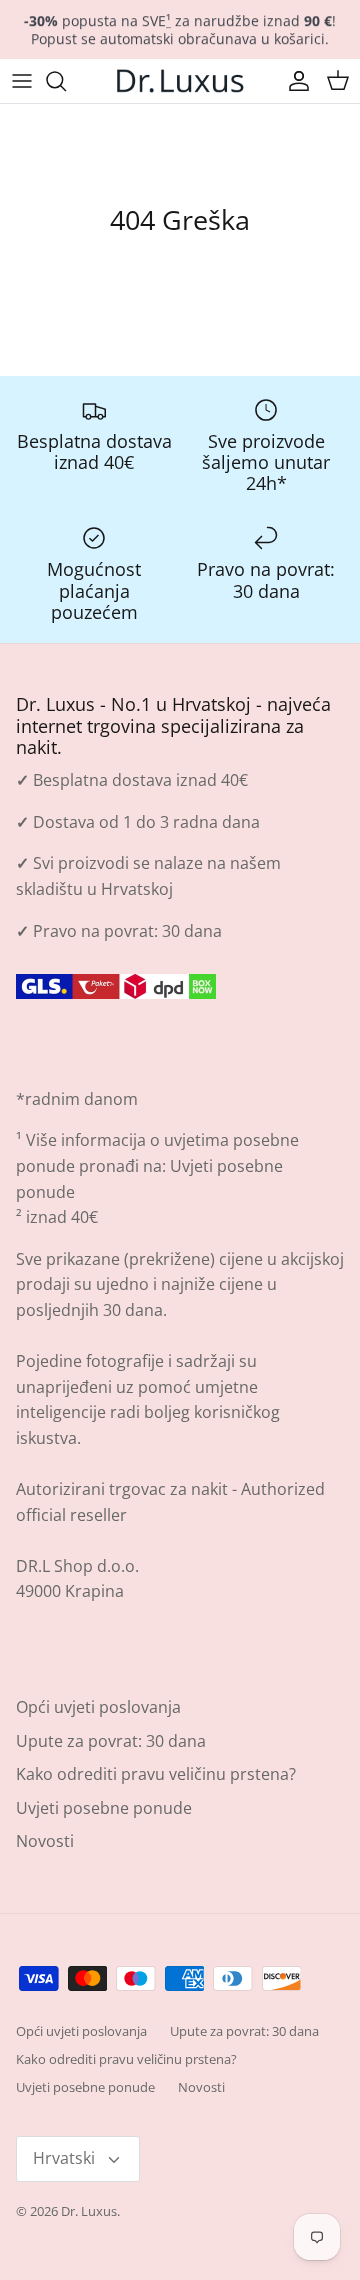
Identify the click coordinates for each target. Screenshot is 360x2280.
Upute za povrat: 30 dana (111, 1741)
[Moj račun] (294, 81)
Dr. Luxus (89, 2211)
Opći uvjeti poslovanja (98, 1707)
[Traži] (66, 81)
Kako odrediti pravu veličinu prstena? (156, 1774)
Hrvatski (64, 2158)
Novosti (45, 1841)
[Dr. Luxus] (180, 81)
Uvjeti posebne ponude (104, 1808)
